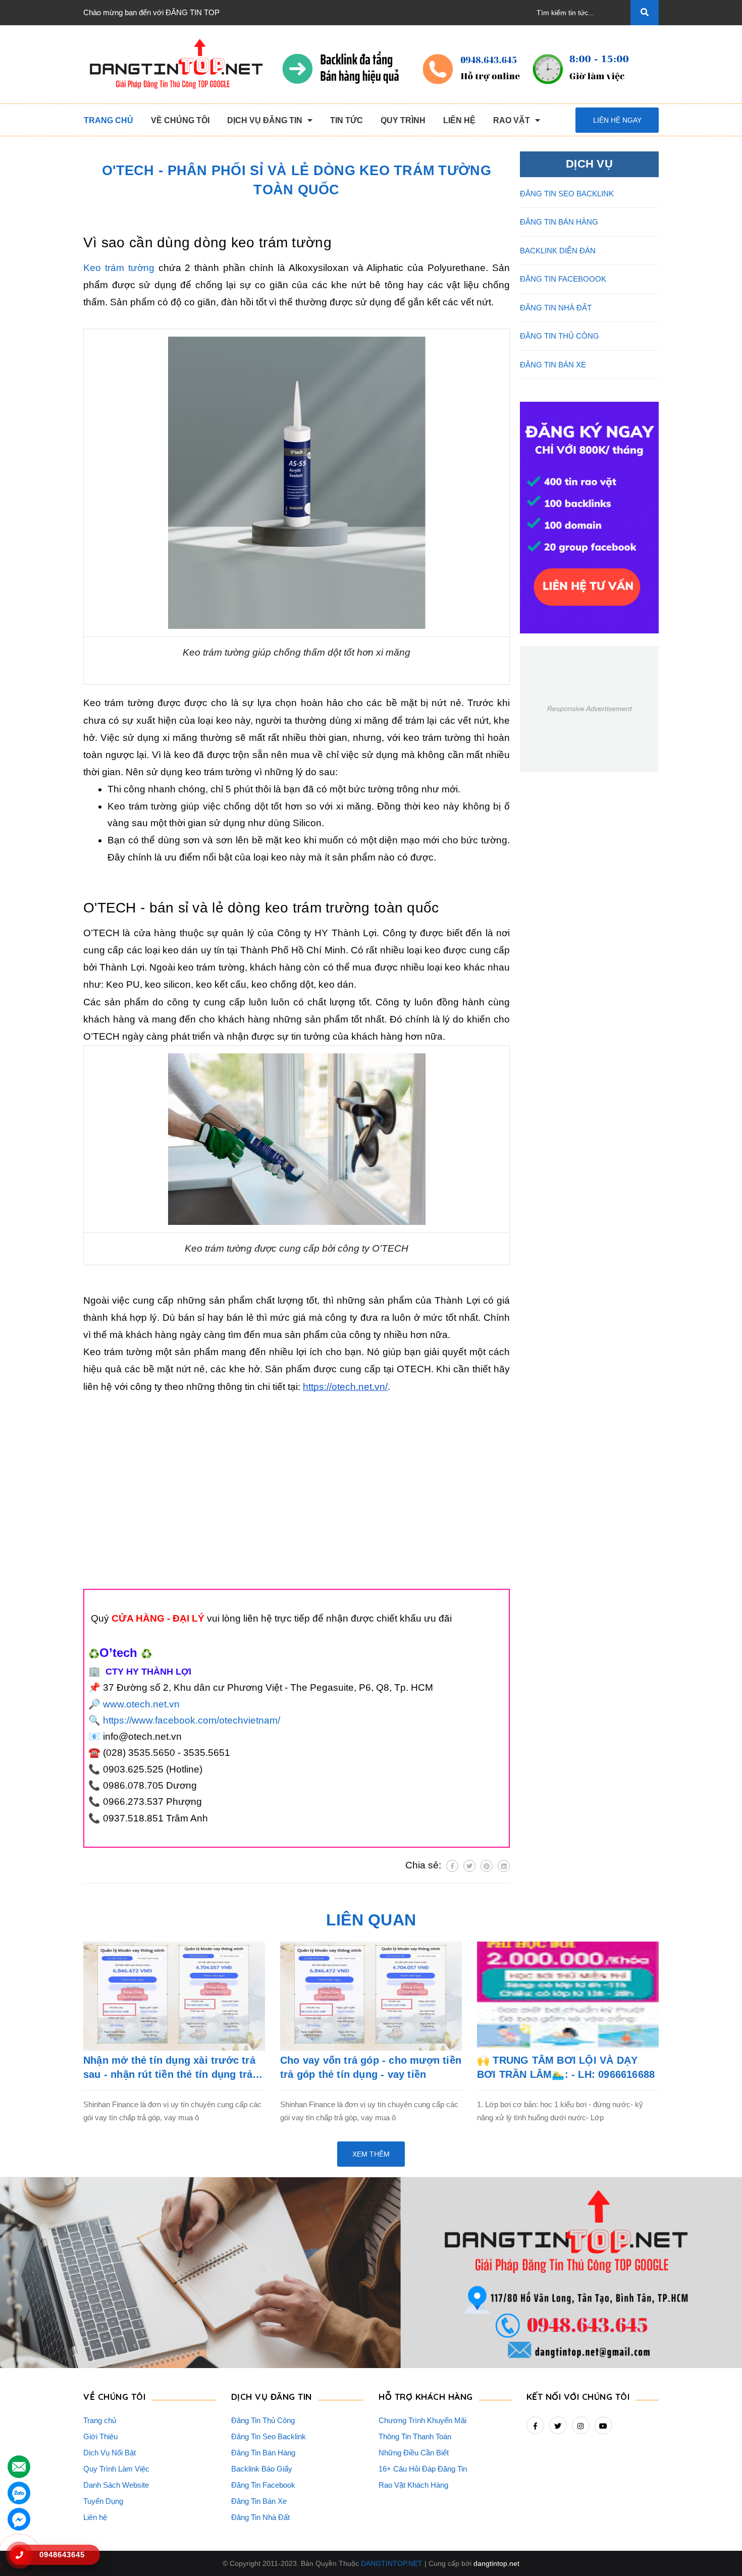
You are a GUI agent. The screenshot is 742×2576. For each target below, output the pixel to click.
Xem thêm (371, 2154)
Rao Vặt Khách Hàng (413, 2485)
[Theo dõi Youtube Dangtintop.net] (603, 2425)
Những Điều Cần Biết (414, 2453)
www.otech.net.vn (141, 1704)
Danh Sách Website (116, 2485)
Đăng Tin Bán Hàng (263, 2453)
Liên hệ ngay (617, 120)
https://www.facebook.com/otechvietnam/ (192, 1720)
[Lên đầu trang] (717, 2551)
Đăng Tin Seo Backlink (269, 2436)
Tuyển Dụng (103, 2501)
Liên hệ (95, 2517)
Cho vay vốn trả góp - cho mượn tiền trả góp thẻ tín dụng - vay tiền (371, 2067)
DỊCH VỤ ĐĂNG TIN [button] (272, 2397)
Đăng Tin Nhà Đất (260, 2517)
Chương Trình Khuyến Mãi (422, 2420)
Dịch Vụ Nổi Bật (110, 2453)
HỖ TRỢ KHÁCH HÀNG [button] (426, 2397)
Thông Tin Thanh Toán (415, 2436)
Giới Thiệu (100, 2436)
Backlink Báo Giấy (262, 2469)
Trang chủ (100, 2420)
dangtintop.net (496, 2563)
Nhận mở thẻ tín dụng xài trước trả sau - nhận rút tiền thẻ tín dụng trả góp (169, 2068)
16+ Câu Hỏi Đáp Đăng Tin (423, 2469)
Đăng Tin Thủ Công (263, 2420)
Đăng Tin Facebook (263, 2485)
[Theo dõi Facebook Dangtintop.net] (535, 2425)
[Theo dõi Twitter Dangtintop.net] (558, 2425)
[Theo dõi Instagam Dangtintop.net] (581, 2425)
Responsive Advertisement (590, 709)
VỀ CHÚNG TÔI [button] (114, 2397)
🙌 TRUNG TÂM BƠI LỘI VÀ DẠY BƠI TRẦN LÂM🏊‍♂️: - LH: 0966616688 (566, 2067)
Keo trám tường (119, 268)
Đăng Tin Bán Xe (259, 2501)
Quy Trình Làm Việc (116, 2469)
